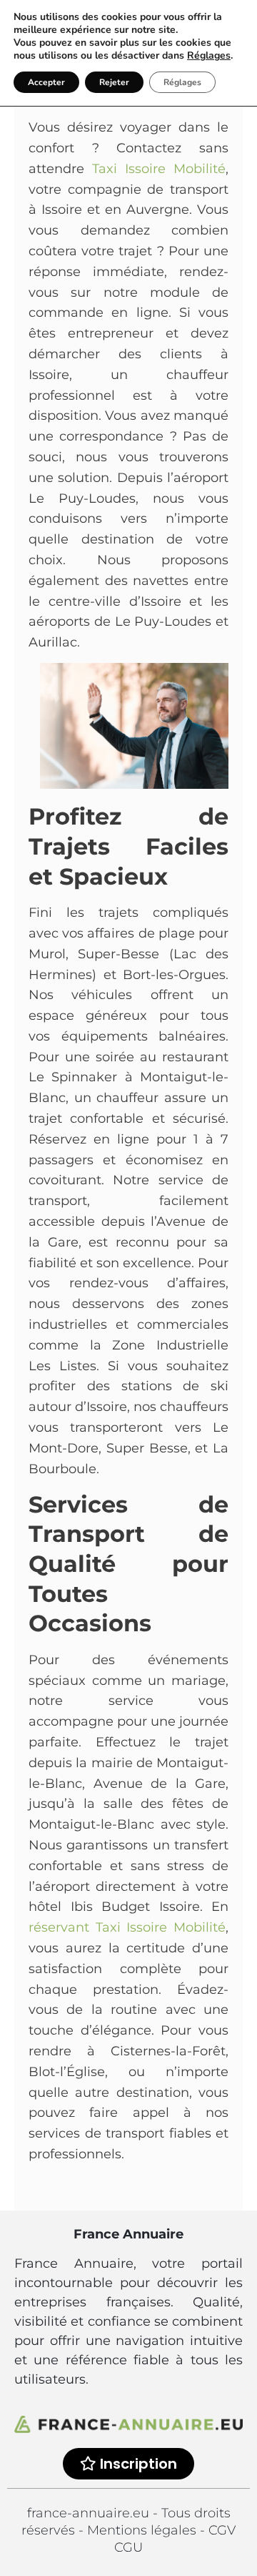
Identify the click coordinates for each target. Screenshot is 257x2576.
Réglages (209, 56)
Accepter (46, 82)
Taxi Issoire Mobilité (159, 169)
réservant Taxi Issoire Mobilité (127, 1927)
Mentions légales (143, 2530)
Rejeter (114, 82)
